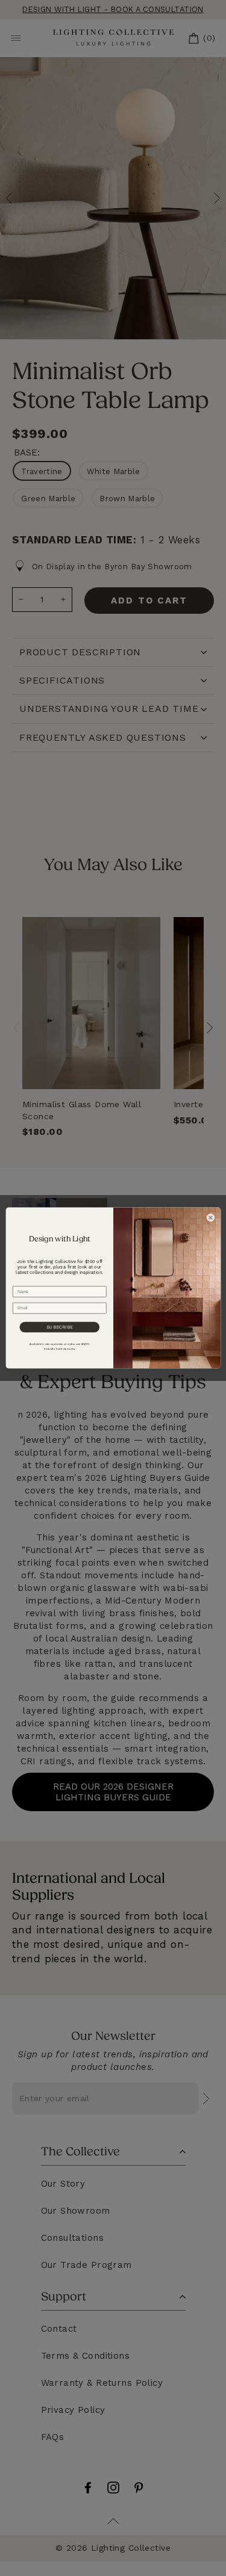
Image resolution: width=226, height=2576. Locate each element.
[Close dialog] (210, 1218)
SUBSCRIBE (59, 1327)
